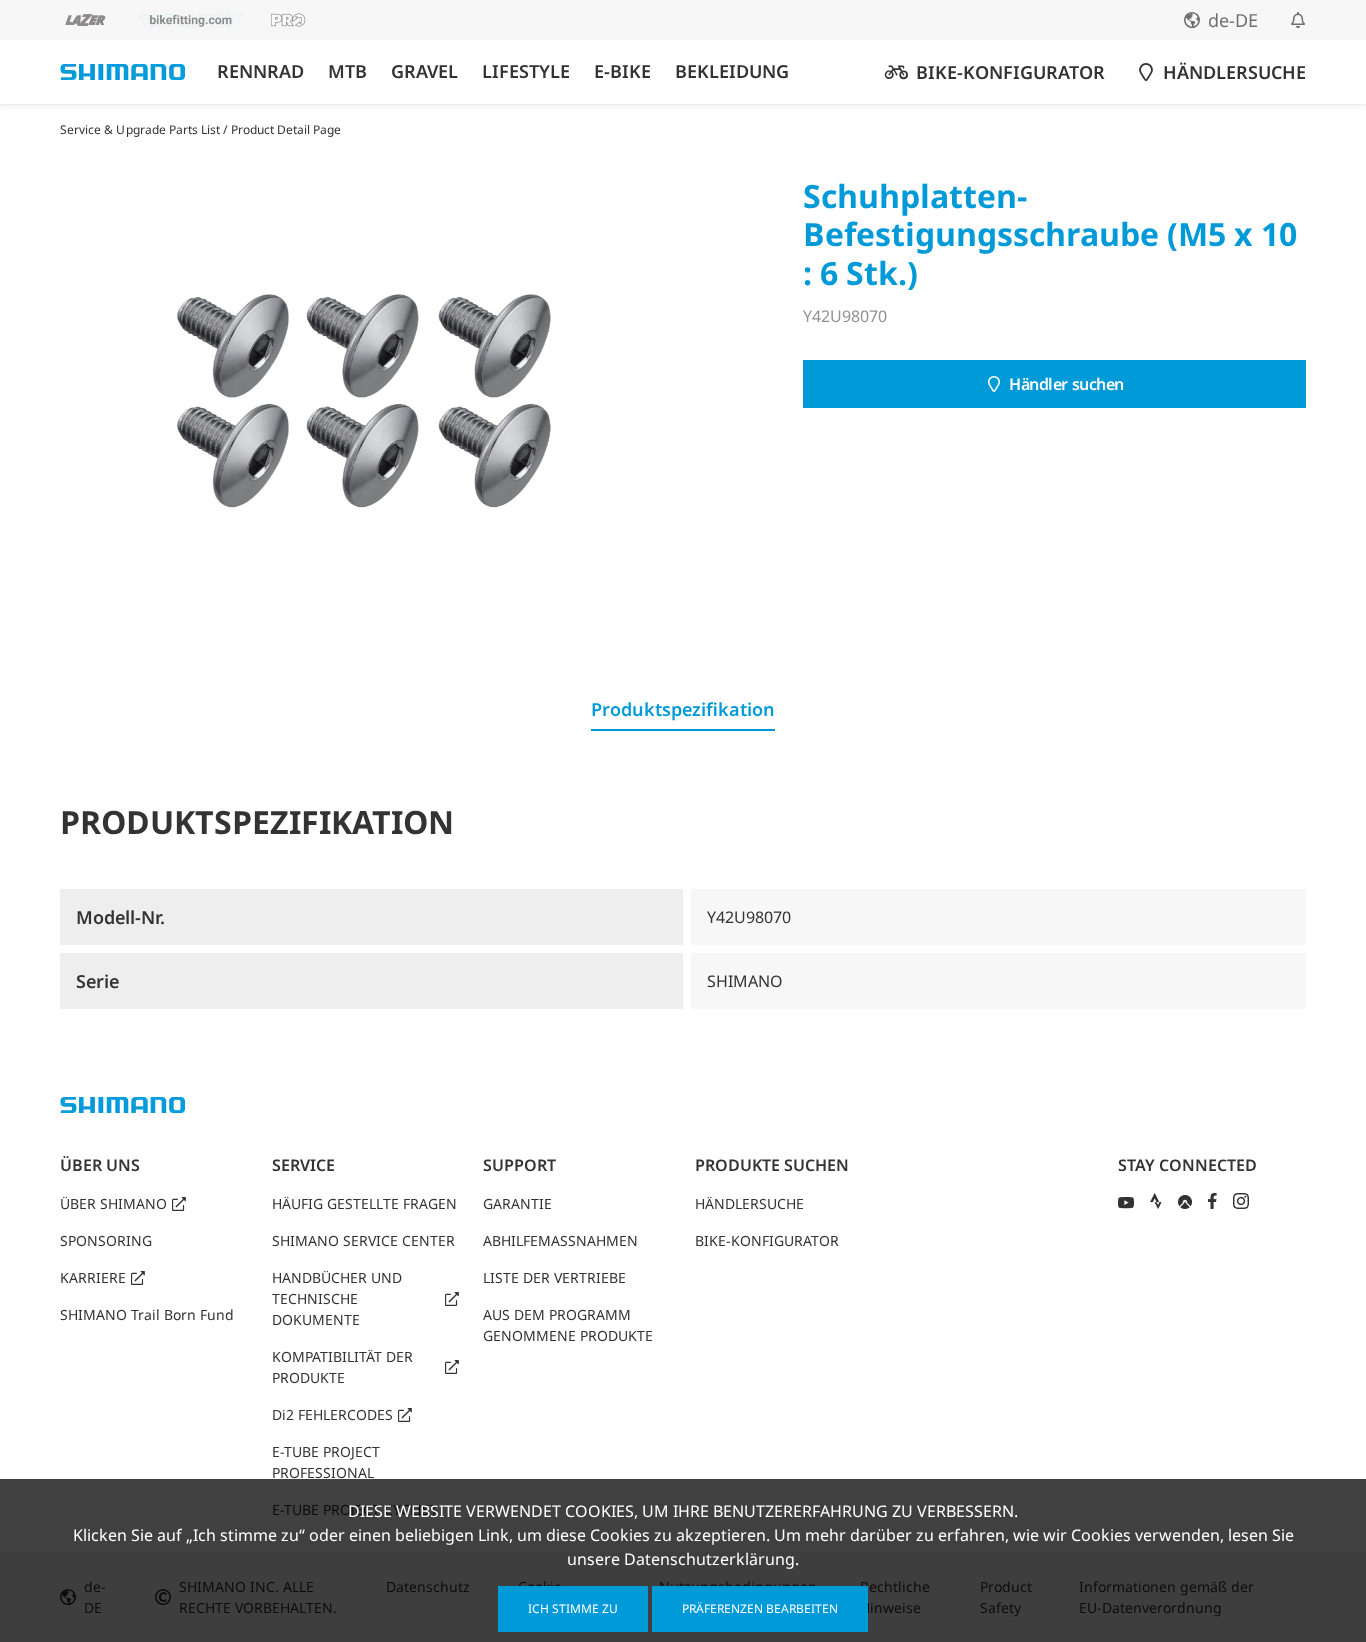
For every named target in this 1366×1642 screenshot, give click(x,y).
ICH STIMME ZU (573, 1608)
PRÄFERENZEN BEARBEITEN (760, 1608)
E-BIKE (622, 71)
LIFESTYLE (526, 71)
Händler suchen (1066, 384)
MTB (347, 71)
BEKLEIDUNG (732, 71)
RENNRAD (260, 71)
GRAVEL (424, 71)
